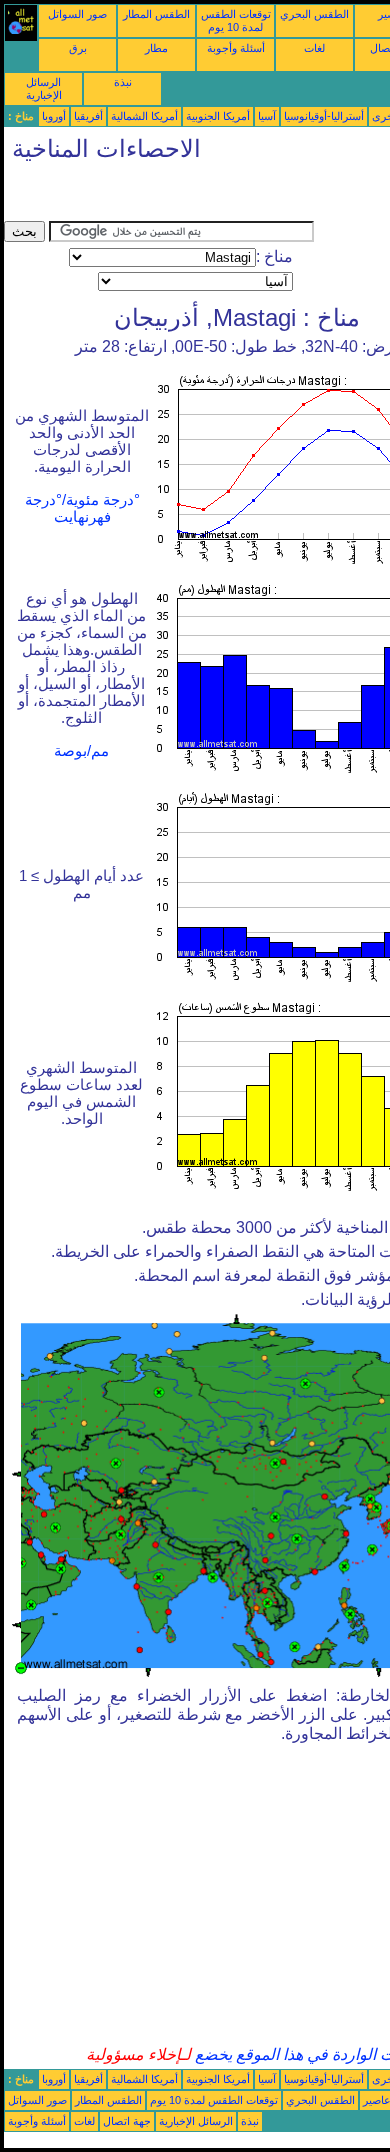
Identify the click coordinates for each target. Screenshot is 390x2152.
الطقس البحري (314, 14)
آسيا (267, 116)
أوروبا (54, 116)
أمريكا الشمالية (144, 116)
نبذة (123, 82)
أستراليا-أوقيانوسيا (324, 116)
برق (78, 48)
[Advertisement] (164, 196)
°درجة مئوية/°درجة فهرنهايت (82, 508)
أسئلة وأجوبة (236, 48)
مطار (156, 48)
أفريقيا (88, 116)
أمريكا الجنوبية (218, 116)
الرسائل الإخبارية (44, 88)
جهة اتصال (127, 2121)
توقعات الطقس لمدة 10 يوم (236, 20)
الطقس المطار (156, 14)
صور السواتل (77, 14)
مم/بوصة (81, 751)
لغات (314, 48)
